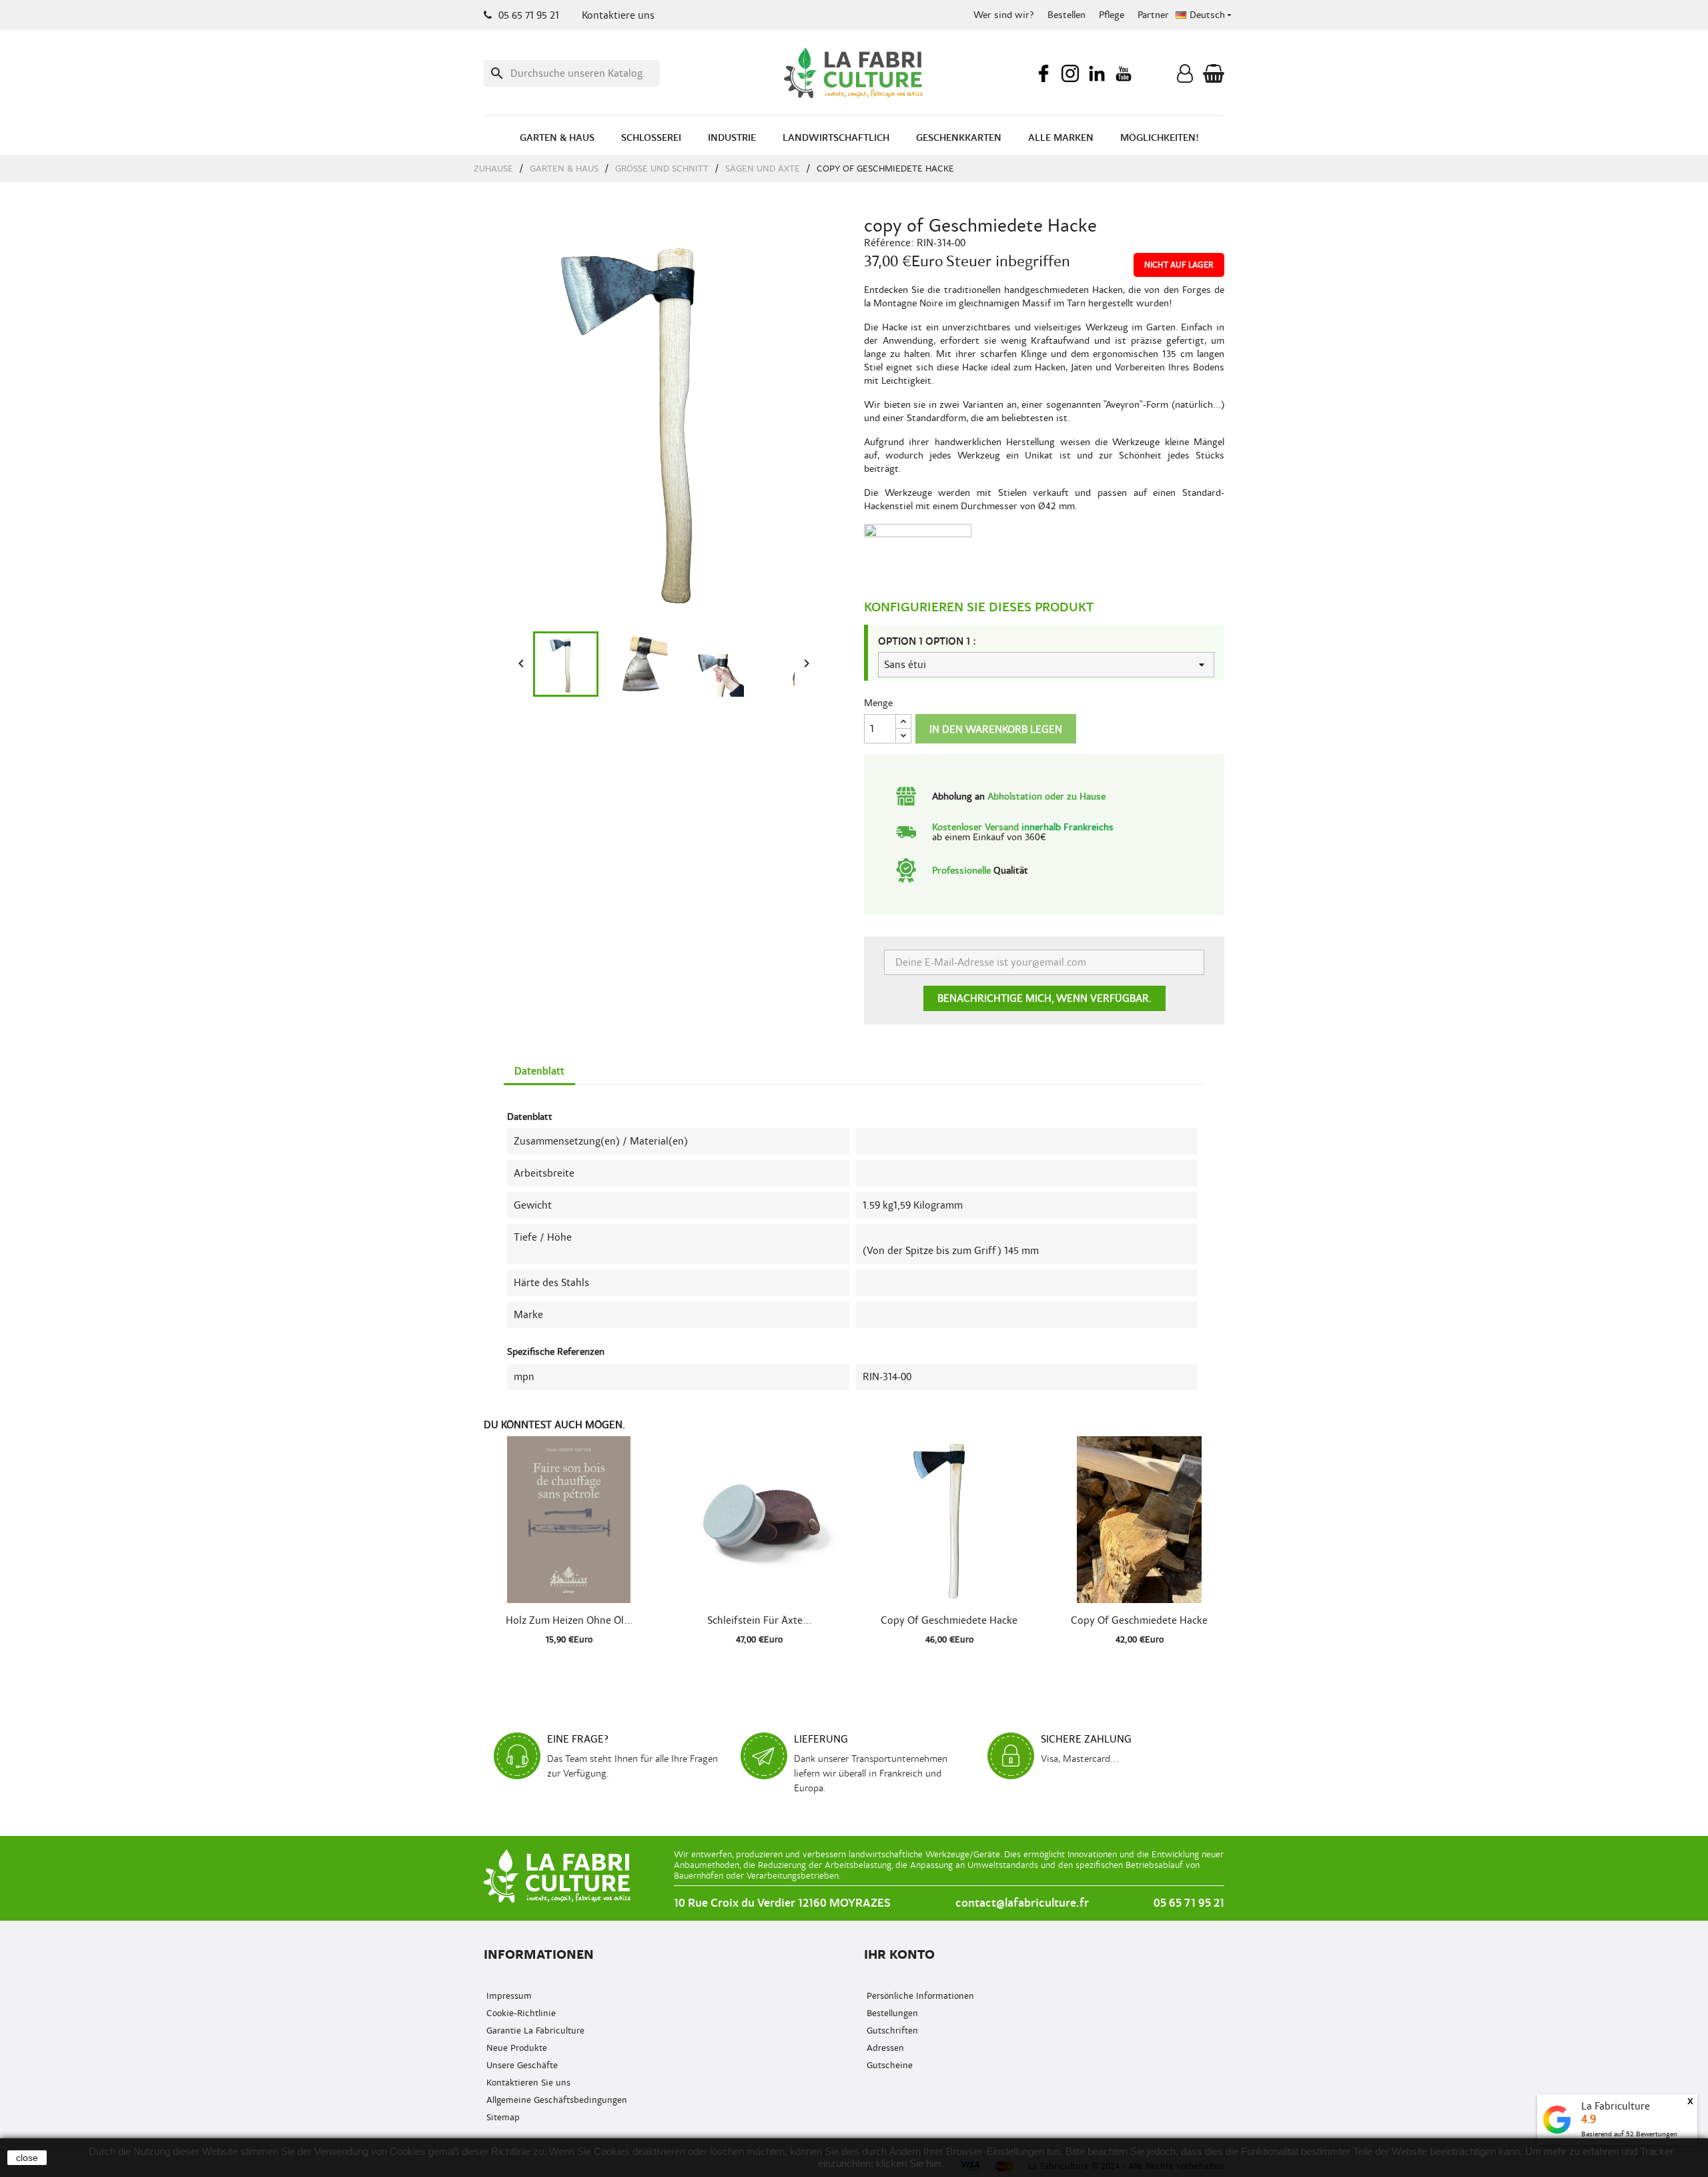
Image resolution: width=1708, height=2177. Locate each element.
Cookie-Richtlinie (520, 2013)
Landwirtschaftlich (836, 138)
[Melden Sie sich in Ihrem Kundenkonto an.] (1185, 77)
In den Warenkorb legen (996, 729)
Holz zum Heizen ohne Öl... (569, 1620)
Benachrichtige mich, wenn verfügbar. (1044, 998)
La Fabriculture (1616, 2106)
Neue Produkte (515, 2048)
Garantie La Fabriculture (534, 2031)
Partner (1153, 15)
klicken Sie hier (909, 2163)
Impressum (508, 1996)
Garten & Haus (557, 138)
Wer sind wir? (1004, 15)
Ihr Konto (899, 1954)
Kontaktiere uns (618, 15)
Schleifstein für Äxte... (759, 1620)
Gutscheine (888, 2065)
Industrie (732, 138)
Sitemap (502, 2117)
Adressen (884, 2048)
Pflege (1112, 15)
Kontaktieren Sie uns (527, 2083)
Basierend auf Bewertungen (1629, 2134)
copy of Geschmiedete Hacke (949, 1620)
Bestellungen (891, 2013)
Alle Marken (1061, 138)
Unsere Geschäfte (521, 2065)
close (27, 2158)
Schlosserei (651, 138)
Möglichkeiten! (1160, 138)
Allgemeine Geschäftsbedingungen (555, 2100)
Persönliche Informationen (919, 1996)
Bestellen (1066, 15)
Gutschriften (891, 2031)
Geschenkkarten (959, 138)
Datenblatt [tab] (539, 1071)
